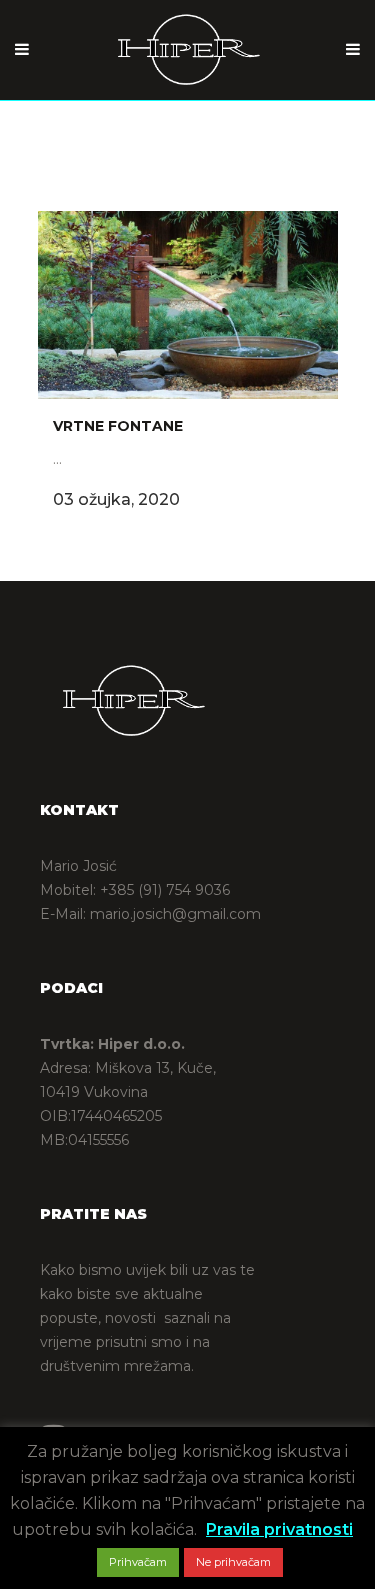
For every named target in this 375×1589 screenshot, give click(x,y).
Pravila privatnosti (279, 1529)
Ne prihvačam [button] (233, 1562)
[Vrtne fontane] (188, 305)
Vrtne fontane (118, 426)
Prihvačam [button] (138, 1562)
